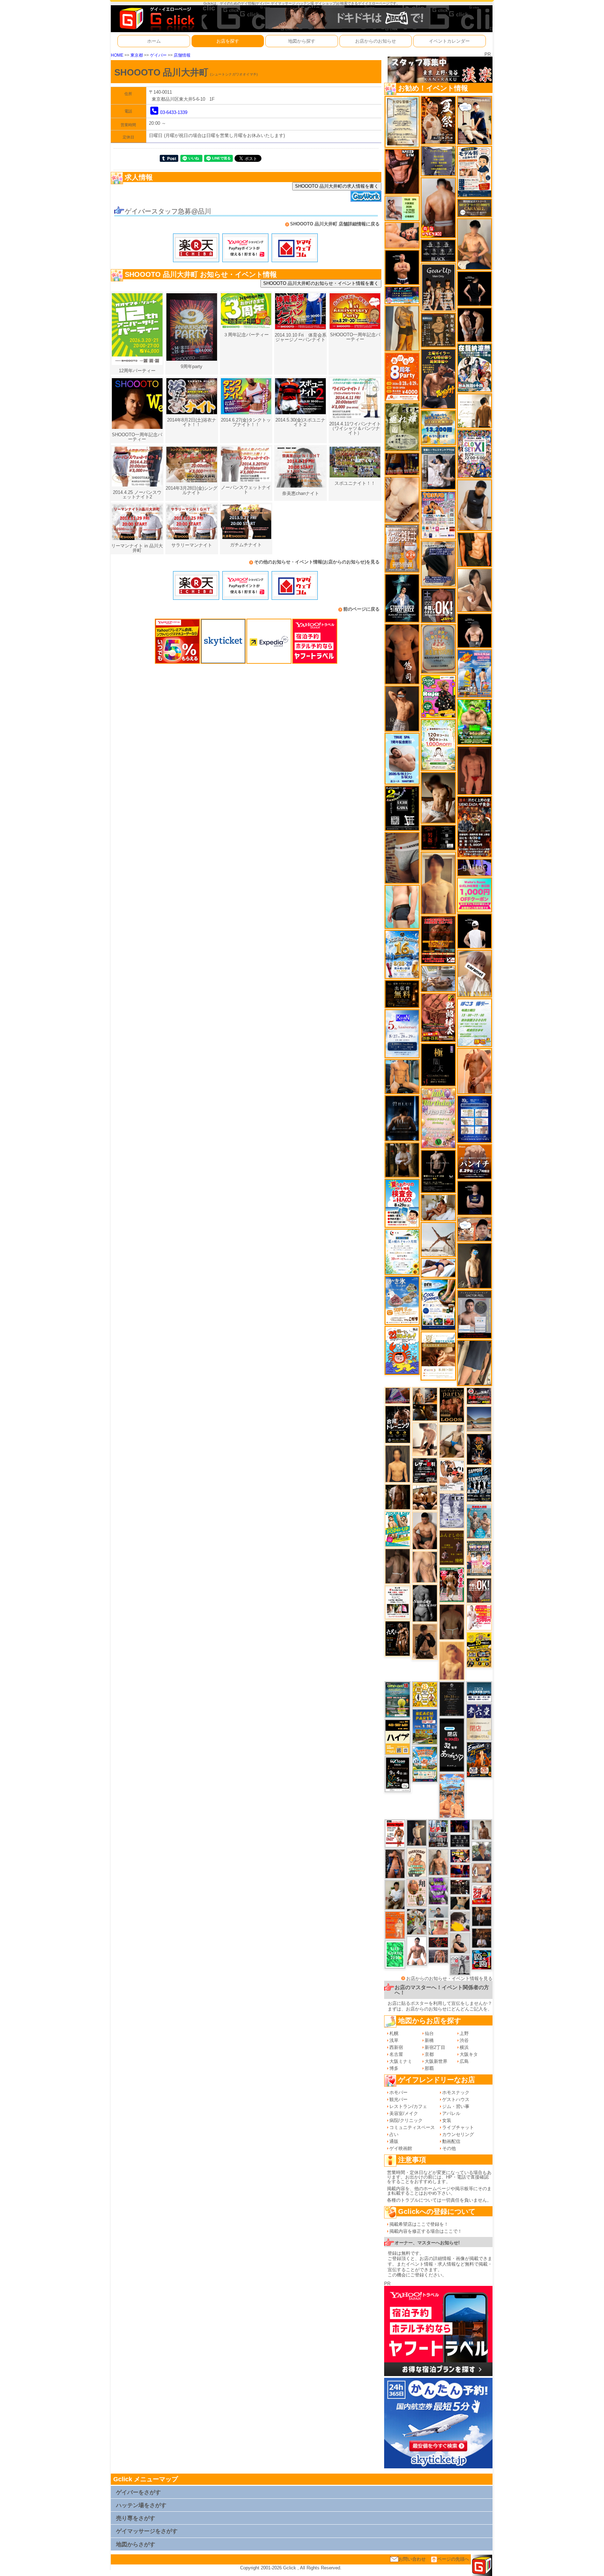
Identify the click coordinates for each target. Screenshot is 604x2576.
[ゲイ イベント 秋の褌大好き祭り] (395, 1925)
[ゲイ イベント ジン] (482, 1873)
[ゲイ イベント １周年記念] (474, 1363)
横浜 (464, 2047)
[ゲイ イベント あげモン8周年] (402, 377)
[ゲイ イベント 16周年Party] (402, 954)
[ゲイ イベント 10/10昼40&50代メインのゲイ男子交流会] (417, 1921)
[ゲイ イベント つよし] (452, 1622)
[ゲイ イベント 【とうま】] (474, 973)
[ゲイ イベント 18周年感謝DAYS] (479, 1692)
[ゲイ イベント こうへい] (425, 1439)
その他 (449, 2148)
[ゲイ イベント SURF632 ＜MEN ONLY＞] (474, 673)
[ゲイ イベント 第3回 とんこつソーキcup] (425, 1764)
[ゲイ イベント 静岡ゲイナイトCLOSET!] (474, 454)
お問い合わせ (412, 2559)
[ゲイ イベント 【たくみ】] (474, 590)
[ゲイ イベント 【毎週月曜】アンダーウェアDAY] (460, 1871)
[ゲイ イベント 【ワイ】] (402, 171)
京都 (429, 2054)
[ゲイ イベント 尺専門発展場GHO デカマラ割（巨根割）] (482, 1894)
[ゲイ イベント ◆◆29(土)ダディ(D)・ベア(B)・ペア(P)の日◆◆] (474, 325)
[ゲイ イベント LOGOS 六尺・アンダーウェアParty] (452, 1405)
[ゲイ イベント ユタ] (482, 1829)
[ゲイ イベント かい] (474, 770)
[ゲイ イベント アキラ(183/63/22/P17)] (482, 1851)
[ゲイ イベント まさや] (452, 1441)
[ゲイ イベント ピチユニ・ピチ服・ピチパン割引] (438, 1833)
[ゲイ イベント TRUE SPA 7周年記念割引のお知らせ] (402, 758)
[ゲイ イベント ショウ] (460, 1943)
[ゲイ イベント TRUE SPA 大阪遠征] (402, 208)
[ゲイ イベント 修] (482, 1916)
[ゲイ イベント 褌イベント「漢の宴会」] (452, 1585)
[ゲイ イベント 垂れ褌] (402, 427)
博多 (394, 2068)
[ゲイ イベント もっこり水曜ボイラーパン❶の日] (417, 1951)
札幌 (394, 2033)
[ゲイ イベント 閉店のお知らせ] (452, 1745)
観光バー (398, 2099)
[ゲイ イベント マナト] (438, 883)
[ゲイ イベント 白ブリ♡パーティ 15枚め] (452, 1475)
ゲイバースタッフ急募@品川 (168, 211)
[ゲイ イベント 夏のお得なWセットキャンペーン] (438, 427)
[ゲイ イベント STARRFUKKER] (402, 598)
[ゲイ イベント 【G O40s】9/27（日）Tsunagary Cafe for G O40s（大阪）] (438, 1912)
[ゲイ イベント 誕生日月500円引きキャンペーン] (438, 649)
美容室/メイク (404, 2113)
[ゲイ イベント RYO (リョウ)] (402, 267)
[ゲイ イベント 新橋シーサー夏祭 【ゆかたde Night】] (438, 120)
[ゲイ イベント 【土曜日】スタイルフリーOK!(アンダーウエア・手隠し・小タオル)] (438, 605)
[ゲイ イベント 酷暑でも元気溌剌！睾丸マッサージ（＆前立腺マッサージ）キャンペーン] (438, 1356)
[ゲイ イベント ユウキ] (452, 1660)
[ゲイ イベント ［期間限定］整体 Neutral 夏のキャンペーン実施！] (474, 505)
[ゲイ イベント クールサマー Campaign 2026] (438, 1304)
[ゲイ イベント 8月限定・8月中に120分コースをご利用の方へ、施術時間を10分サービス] (402, 1251)
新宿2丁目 (435, 2047)
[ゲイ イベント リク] (438, 207)
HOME (117, 55)
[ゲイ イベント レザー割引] (425, 1470)
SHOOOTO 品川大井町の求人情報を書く (337, 186)
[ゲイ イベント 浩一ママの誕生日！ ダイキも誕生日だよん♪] (438, 1118)
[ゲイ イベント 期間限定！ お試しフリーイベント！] (474, 207)
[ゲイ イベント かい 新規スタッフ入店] (402, 654)
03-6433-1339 (174, 112)
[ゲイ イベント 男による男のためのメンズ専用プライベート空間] (474, 1119)
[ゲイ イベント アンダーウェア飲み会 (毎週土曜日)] (438, 161)
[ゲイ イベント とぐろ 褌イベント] (438, 1890)
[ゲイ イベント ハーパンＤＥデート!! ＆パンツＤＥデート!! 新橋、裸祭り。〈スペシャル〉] (402, 548)
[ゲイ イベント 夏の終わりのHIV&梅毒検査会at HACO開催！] (402, 1203)
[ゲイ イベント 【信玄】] (425, 1404)
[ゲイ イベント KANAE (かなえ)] (474, 288)
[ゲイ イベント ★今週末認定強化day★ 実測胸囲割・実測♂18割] (438, 939)
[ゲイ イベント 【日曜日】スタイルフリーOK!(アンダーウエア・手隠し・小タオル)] (479, 1590)
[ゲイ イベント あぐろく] (479, 1617)
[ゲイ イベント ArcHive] (474, 722)
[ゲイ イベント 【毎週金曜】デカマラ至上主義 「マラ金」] (460, 1856)
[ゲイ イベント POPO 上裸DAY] (398, 1529)
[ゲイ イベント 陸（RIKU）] (395, 1863)
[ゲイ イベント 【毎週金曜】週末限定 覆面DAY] (460, 1826)
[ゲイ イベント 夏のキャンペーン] (438, 745)
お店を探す (228, 41)
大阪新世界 (436, 2061)
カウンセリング (458, 2134)
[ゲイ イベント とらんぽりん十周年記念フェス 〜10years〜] (479, 1649)
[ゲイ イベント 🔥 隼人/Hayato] (460, 1903)
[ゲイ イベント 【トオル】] (402, 858)
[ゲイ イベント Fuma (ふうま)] (474, 1198)
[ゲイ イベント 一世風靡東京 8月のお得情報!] (438, 563)
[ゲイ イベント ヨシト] (460, 1922)
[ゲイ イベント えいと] (438, 1927)
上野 (464, 2033)
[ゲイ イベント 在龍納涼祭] (474, 368)
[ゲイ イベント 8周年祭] (425, 1694)
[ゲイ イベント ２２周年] (402, 1350)
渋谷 (464, 2040)
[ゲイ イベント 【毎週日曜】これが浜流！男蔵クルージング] (479, 1396)
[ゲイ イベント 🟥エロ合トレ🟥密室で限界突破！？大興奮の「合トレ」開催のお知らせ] (398, 1424)
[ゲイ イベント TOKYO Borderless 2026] (438, 515)
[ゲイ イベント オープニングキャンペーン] (402, 994)
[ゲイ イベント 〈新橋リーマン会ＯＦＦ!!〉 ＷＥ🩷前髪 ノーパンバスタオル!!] (479, 1558)
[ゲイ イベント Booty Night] (395, 1833)
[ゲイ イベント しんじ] (398, 1566)
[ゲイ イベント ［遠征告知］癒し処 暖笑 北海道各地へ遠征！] (474, 244)
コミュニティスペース (412, 2127)
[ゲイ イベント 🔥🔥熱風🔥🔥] (479, 1449)
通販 (394, 2141)
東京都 (137, 55)
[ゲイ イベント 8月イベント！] (402, 295)
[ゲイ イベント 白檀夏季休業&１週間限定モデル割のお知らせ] (474, 171)
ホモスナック (456, 2092)
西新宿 (396, 2047)
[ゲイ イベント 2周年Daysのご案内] (402, 808)
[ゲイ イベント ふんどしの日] (452, 1548)
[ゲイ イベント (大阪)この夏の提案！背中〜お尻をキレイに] (438, 467)
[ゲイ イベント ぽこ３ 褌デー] (474, 1022)
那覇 (429, 2068)
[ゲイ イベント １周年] (398, 1774)
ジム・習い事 (456, 2106)
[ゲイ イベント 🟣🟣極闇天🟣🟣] (438, 1064)
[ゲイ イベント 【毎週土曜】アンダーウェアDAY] (402, 464)
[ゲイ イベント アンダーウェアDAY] (438, 250)
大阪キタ (469, 2054)
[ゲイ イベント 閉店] (402, 121)
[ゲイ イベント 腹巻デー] (452, 1510)
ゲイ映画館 (401, 2148)
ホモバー (398, 2092)
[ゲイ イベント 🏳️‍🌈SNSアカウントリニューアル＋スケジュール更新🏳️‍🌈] (474, 411)
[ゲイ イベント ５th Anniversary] (402, 1033)
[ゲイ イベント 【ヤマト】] (402, 1076)
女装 (447, 2120)
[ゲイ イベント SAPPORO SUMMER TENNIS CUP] (479, 1484)
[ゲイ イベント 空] (402, 906)
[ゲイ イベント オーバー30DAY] (417, 1862)
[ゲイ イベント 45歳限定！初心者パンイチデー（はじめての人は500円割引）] (474, 1161)
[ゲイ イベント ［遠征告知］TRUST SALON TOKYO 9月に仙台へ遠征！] (395, 1895)
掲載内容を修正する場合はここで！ (426, 2231)
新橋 (429, 2040)
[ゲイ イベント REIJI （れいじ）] (474, 931)
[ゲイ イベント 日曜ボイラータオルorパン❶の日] (425, 1497)
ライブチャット (458, 2127)
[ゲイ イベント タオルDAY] (460, 1841)
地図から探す (302, 41)
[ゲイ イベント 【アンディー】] (402, 235)
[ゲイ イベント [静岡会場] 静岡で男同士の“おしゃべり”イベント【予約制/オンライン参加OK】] (395, 1954)
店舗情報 (182, 55)
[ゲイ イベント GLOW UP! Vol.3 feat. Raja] (438, 696)
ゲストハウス (456, 2099)
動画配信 (451, 2141)
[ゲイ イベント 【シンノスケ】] (402, 328)
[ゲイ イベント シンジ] (402, 708)
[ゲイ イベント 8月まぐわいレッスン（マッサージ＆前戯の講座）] (438, 1207)
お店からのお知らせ (376, 41)
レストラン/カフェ (408, 2106)
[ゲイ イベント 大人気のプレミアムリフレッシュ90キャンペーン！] (474, 867)
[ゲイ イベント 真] (398, 1496)
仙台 (429, 2033)
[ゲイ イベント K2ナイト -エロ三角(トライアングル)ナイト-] (438, 1942)
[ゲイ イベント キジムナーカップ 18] (398, 1699)
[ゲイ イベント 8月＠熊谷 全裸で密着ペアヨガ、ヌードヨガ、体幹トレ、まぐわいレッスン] (479, 1419)
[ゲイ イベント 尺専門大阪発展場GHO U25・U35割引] (482, 1959)
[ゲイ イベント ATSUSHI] (438, 1268)
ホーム (154, 41)
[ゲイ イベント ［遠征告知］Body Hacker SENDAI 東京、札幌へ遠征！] (425, 1530)
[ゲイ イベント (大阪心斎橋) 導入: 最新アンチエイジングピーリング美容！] (474, 1314)
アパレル (451, 2113)
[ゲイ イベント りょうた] (425, 1641)
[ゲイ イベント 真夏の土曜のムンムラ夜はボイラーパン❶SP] (438, 379)
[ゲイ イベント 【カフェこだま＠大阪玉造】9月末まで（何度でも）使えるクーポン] (402, 1300)
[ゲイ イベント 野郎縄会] (438, 1017)
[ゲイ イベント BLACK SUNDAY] (425, 1603)
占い (394, 2134)
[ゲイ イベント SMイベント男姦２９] (438, 837)
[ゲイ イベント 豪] (402, 1160)
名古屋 (396, 2054)
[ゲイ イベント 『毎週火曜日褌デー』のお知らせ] (417, 1893)
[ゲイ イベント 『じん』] (474, 1265)
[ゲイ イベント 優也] (474, 549)
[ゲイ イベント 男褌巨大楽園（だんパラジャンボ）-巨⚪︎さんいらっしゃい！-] (479, 1521)
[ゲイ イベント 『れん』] (417, 1832)
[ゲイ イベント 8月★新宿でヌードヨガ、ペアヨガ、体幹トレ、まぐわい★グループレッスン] (438, 1239)
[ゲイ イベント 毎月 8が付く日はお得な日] (460, 1887)
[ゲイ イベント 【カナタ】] (402, 499)
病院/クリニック (406, 2120)
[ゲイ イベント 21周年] (479, 1759)
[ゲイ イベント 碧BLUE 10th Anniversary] (402, 1118)
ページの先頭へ (453, 2559)
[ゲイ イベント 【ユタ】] (474, 1071)
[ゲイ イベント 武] (482, 1938)
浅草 (394, 2040)
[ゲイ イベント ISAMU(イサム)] (474, 630)
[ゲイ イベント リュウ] (398, 1463)
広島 (464, 2061)
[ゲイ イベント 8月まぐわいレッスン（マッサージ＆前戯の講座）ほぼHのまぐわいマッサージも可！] (438, 978)
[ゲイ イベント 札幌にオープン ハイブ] (398, 1737)
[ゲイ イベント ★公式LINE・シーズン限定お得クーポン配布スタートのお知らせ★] (474, 895)
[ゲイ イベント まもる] (438, 797)
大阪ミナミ (401, 2061)
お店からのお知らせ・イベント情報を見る (449, 1978)
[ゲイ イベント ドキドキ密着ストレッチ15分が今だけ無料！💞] (438, 1171)
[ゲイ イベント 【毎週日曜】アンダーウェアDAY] (398, 1395)
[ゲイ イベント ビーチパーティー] (425, 1726)
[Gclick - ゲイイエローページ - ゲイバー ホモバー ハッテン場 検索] (156, 18)
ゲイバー (158, 55)
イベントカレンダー (449, 41)
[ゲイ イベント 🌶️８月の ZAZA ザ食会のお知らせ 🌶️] (474, 826)
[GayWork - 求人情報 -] (366, 196)
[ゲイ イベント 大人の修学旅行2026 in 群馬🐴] (452, 1795)
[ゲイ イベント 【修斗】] (438, 1862)
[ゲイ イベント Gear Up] (438, 287)
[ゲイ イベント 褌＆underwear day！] (398, 1602)
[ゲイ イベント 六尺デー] (398, 1638)
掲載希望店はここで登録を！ (419, 2224)
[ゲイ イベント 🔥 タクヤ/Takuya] (438, 1956)
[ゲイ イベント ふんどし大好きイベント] (438, 330)
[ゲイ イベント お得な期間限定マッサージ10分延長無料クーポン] (474, 120)
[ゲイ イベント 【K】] (425, 1567)
